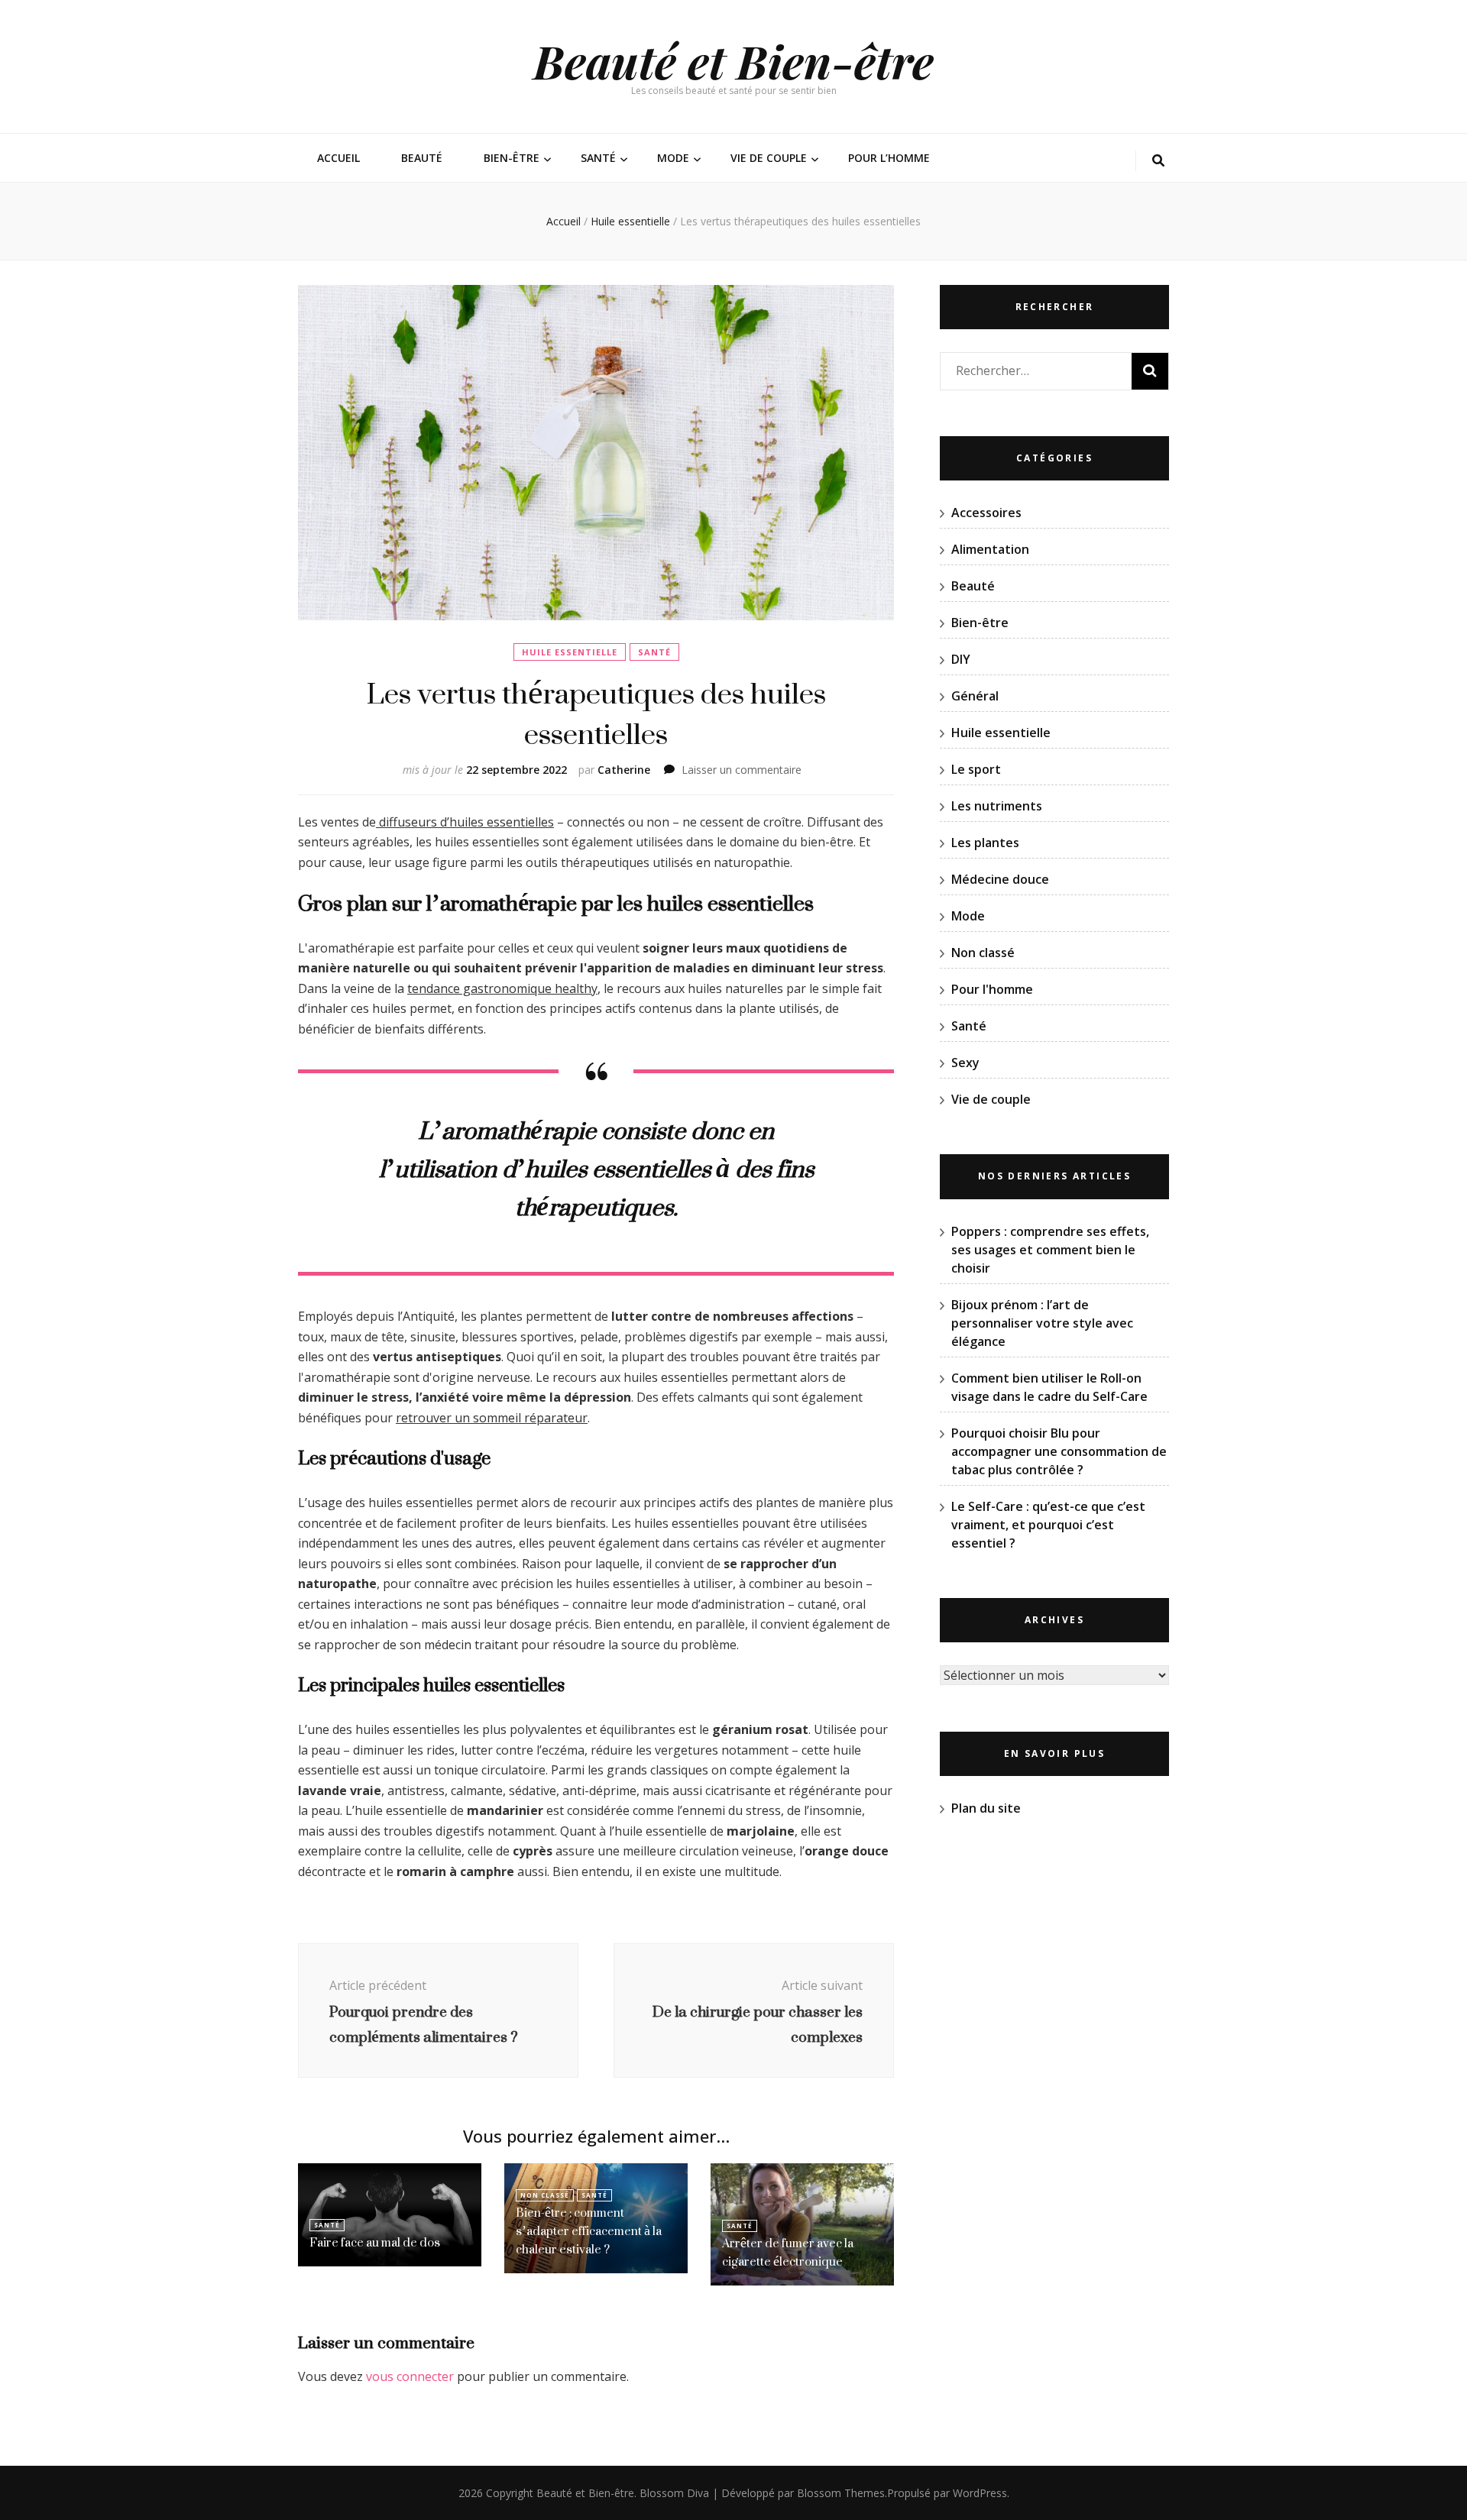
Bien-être (512, 158)
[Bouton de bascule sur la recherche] (1158, 161)
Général (975, 696)
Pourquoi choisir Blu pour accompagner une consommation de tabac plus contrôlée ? (1059, 1451)
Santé (598, 158)
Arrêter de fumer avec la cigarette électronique (788, 2252)
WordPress (980, 2493)
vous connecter (410, 2376)
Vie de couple (769, 158)
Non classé (545, 2195)
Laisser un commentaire (742, 770)
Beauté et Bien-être (733, 60)
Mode (673, 158)
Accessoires (986, 513)
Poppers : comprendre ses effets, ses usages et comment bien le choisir (1050, 1250)
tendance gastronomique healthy (502, 988)
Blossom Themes (841, 2493)
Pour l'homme (992, 989)
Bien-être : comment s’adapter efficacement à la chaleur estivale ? (589, 2231)
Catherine (624, 770)
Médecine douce (1000, 879)
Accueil (338, 158)
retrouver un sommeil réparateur (492, 1418)
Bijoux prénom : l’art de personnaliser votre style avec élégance (1042, 1323)
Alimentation (990, 549)
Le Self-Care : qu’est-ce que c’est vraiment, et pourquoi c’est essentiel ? (1048, 1525)
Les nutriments (997, 806)
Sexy (965, 1063)
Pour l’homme (889, 158)
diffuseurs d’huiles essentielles (465, 822)
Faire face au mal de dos (375, 2242)
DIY (961, 659)
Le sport (976, 769)
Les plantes (985, 843)
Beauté (422, 158)
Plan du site (986, 1808)
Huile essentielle (570, 652)
